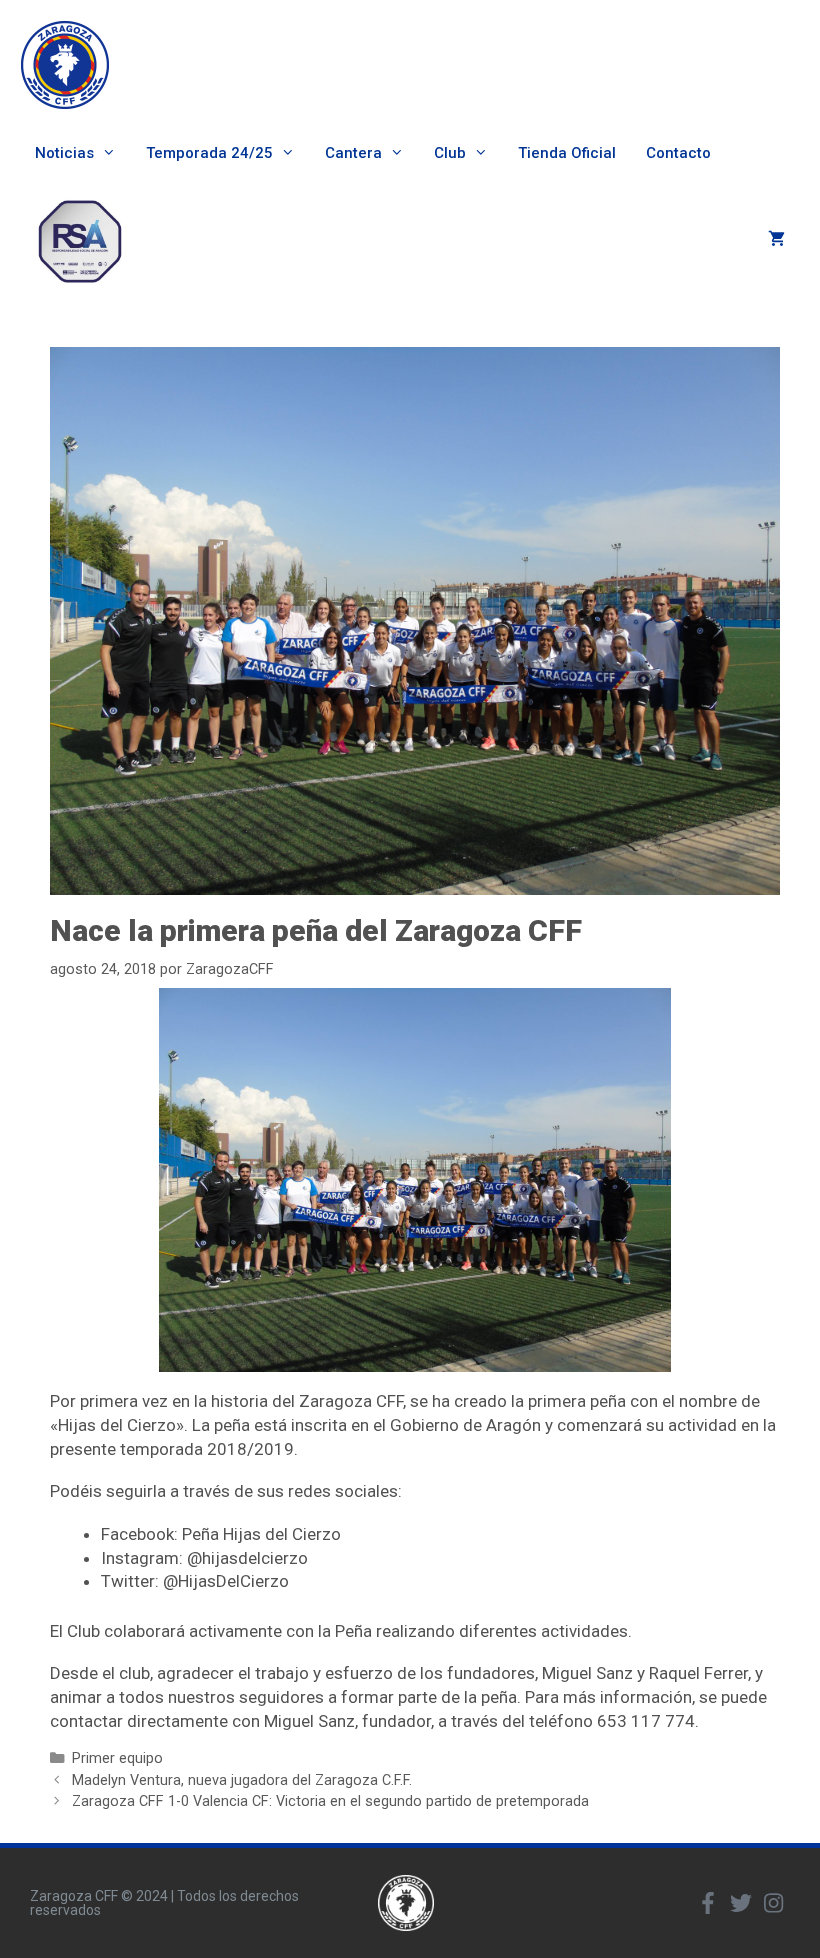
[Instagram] (774, 1903)
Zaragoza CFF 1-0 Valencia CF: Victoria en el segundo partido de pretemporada (330, 1801)
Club (450, 153)
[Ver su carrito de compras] (776, 240)
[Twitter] (741, 1903)
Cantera (353, 153)
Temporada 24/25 (209, 153)
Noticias (64, 153)
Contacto (678, 153)
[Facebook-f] (708, 1903)
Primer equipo (117, 1758)
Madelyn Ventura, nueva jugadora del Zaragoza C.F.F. (242, 1780)
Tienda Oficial (567, 153)
